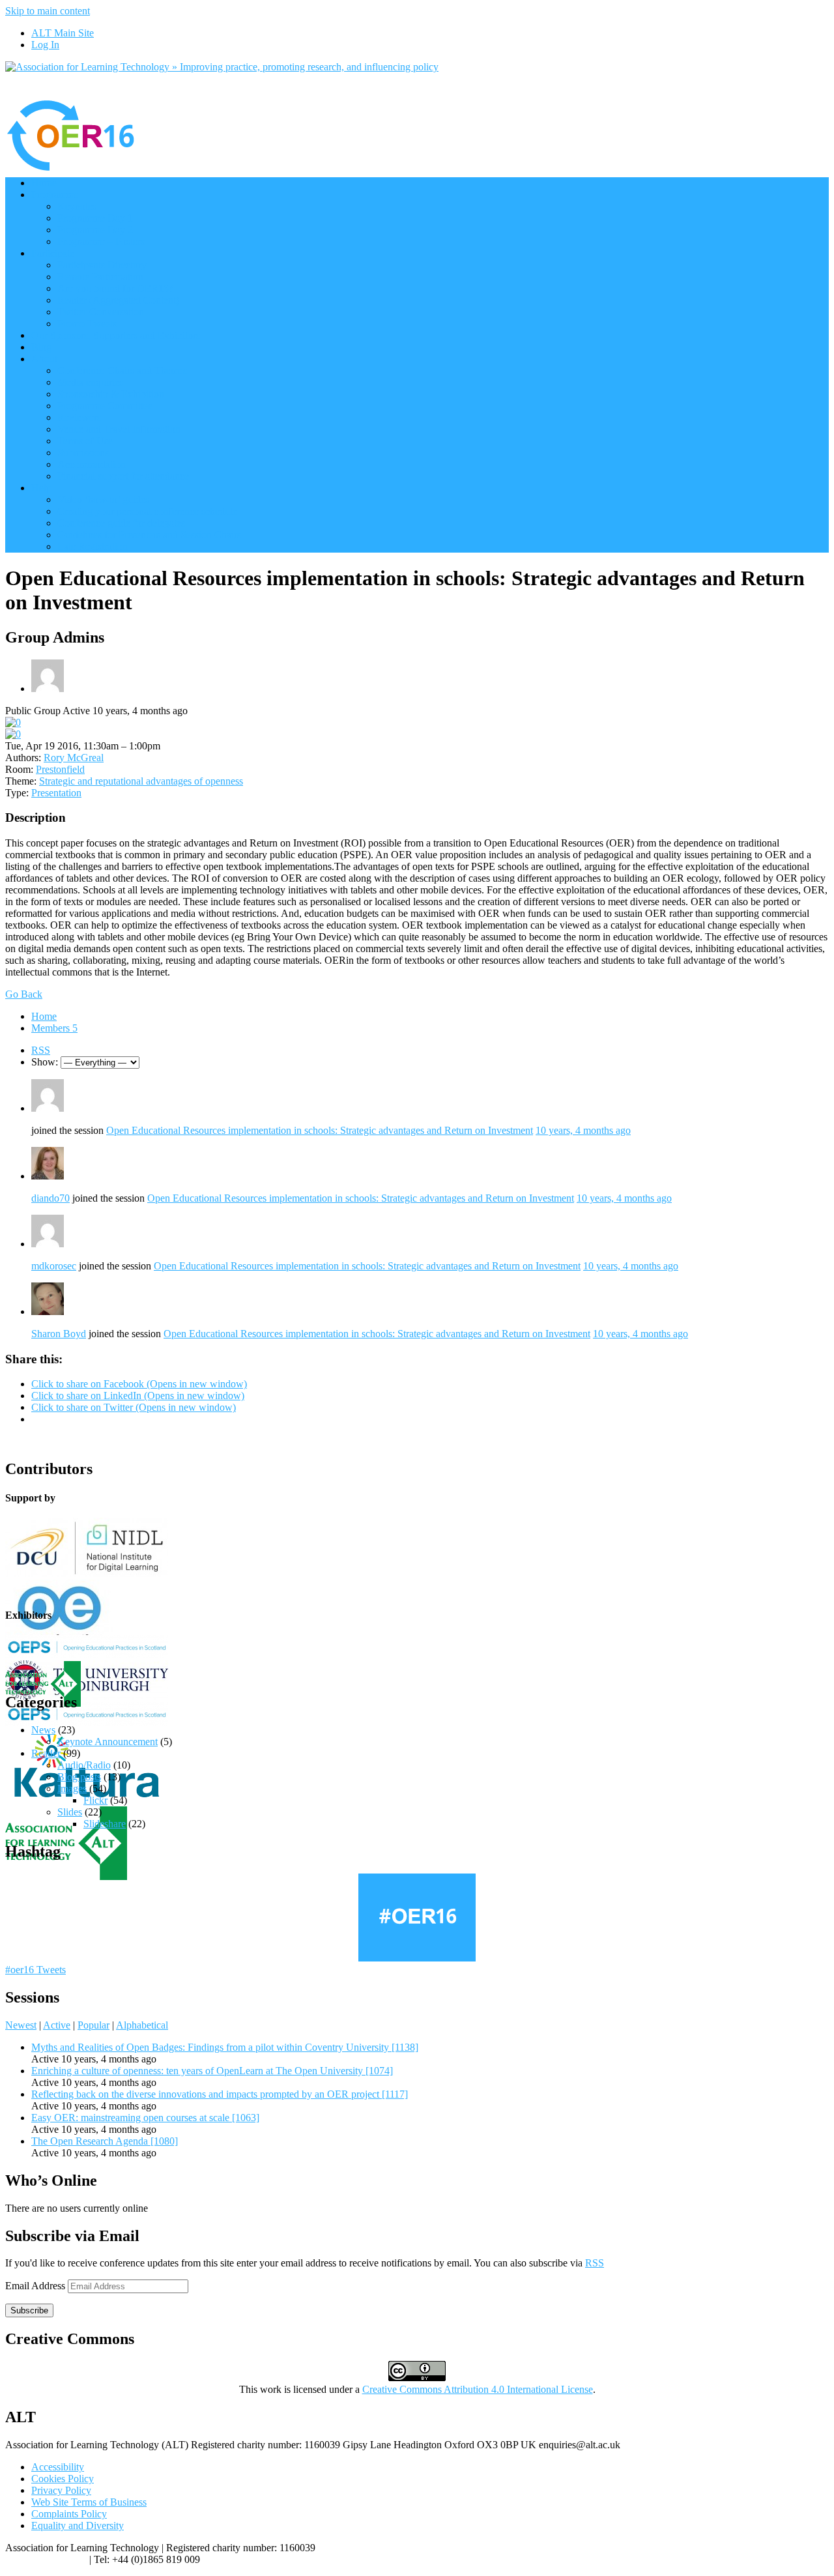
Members (54, 1028)
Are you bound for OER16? (115, 288)
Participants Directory (102, 265)
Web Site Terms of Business (89, 2502)
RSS (41, 1050)
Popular (93, 2025)
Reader (46, 1753)
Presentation (56, 793)
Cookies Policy (63, 2479)
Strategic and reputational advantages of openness (141, 781)
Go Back (24, 994)
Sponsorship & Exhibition (111, 394)
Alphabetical (142, 2025)
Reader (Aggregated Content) (118, 300)
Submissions (83, 453)
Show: (45, 1062)
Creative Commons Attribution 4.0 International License (478, 2389)
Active (57, 2025)
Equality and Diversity (78, 2525)
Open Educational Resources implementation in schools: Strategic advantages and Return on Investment (320, 1130)
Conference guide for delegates (121, 523)
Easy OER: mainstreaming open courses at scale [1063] (145, 2118)
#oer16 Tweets (36, 1970)
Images (72, 1788)
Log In (45, 45)
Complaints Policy (69, 2514)
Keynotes (77, 206)
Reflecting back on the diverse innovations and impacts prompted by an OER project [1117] (220, 2094)
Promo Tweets (87, 324)
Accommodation (92, 464)
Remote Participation (100, 277)
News (43, 1730)
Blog (41, 347)
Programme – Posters (101, 241)
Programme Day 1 (95, 218)
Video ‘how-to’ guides (103, 499)
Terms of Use (85, 441)
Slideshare (105, 1824)
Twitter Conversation (101, 312)
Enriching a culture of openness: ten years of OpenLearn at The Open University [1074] (212, 2071)
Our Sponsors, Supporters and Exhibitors (116, 335)
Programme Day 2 (95, 230)
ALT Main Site (63, 33)
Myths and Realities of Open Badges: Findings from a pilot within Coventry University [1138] (225, 2047)
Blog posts (79, 1777)
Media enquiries (90, 382)
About (44, 359)
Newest (21, 2025)
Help (41, 488)
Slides (70, 1812)
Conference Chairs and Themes (122, 370)
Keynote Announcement (108, 1742)
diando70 (50, 1198)
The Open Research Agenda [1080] (105, 2141)
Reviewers (79, 417)
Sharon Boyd (59, 1334)
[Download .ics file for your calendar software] (13, 734)
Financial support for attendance (123, 476)
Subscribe (29, 2310)
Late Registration (93, 546)
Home (44, 183)
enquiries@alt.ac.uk (46, 2559)
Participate (53, 253)
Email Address (36, 2286)
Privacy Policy (61, 2490)
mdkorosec (54, 1266)
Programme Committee (105, 406)
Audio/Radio (84, 1765)
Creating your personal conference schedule (147, 511)
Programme (55, 195)
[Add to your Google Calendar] (13, 722)
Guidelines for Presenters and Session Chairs (149, 535)
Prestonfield (60, 769)
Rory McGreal (74, 758)
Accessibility (58, 2467)
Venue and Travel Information (119, 429)
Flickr (95, 1800)
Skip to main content (48, 11)
